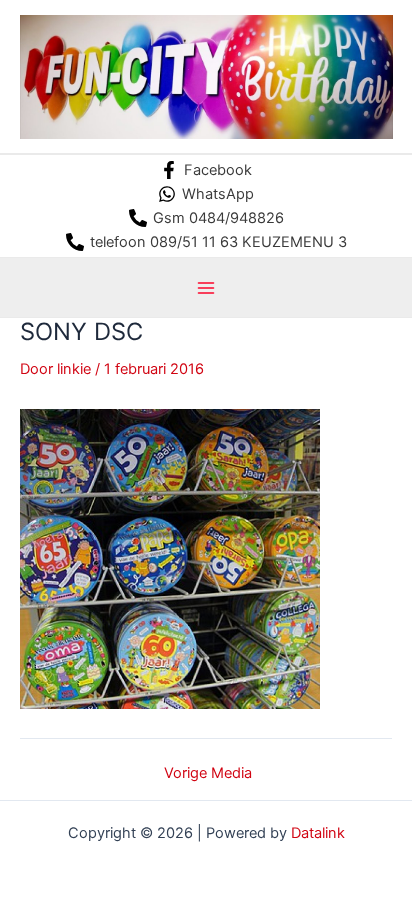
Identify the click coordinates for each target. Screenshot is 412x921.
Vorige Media (208, 773)
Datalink (318, 833)
